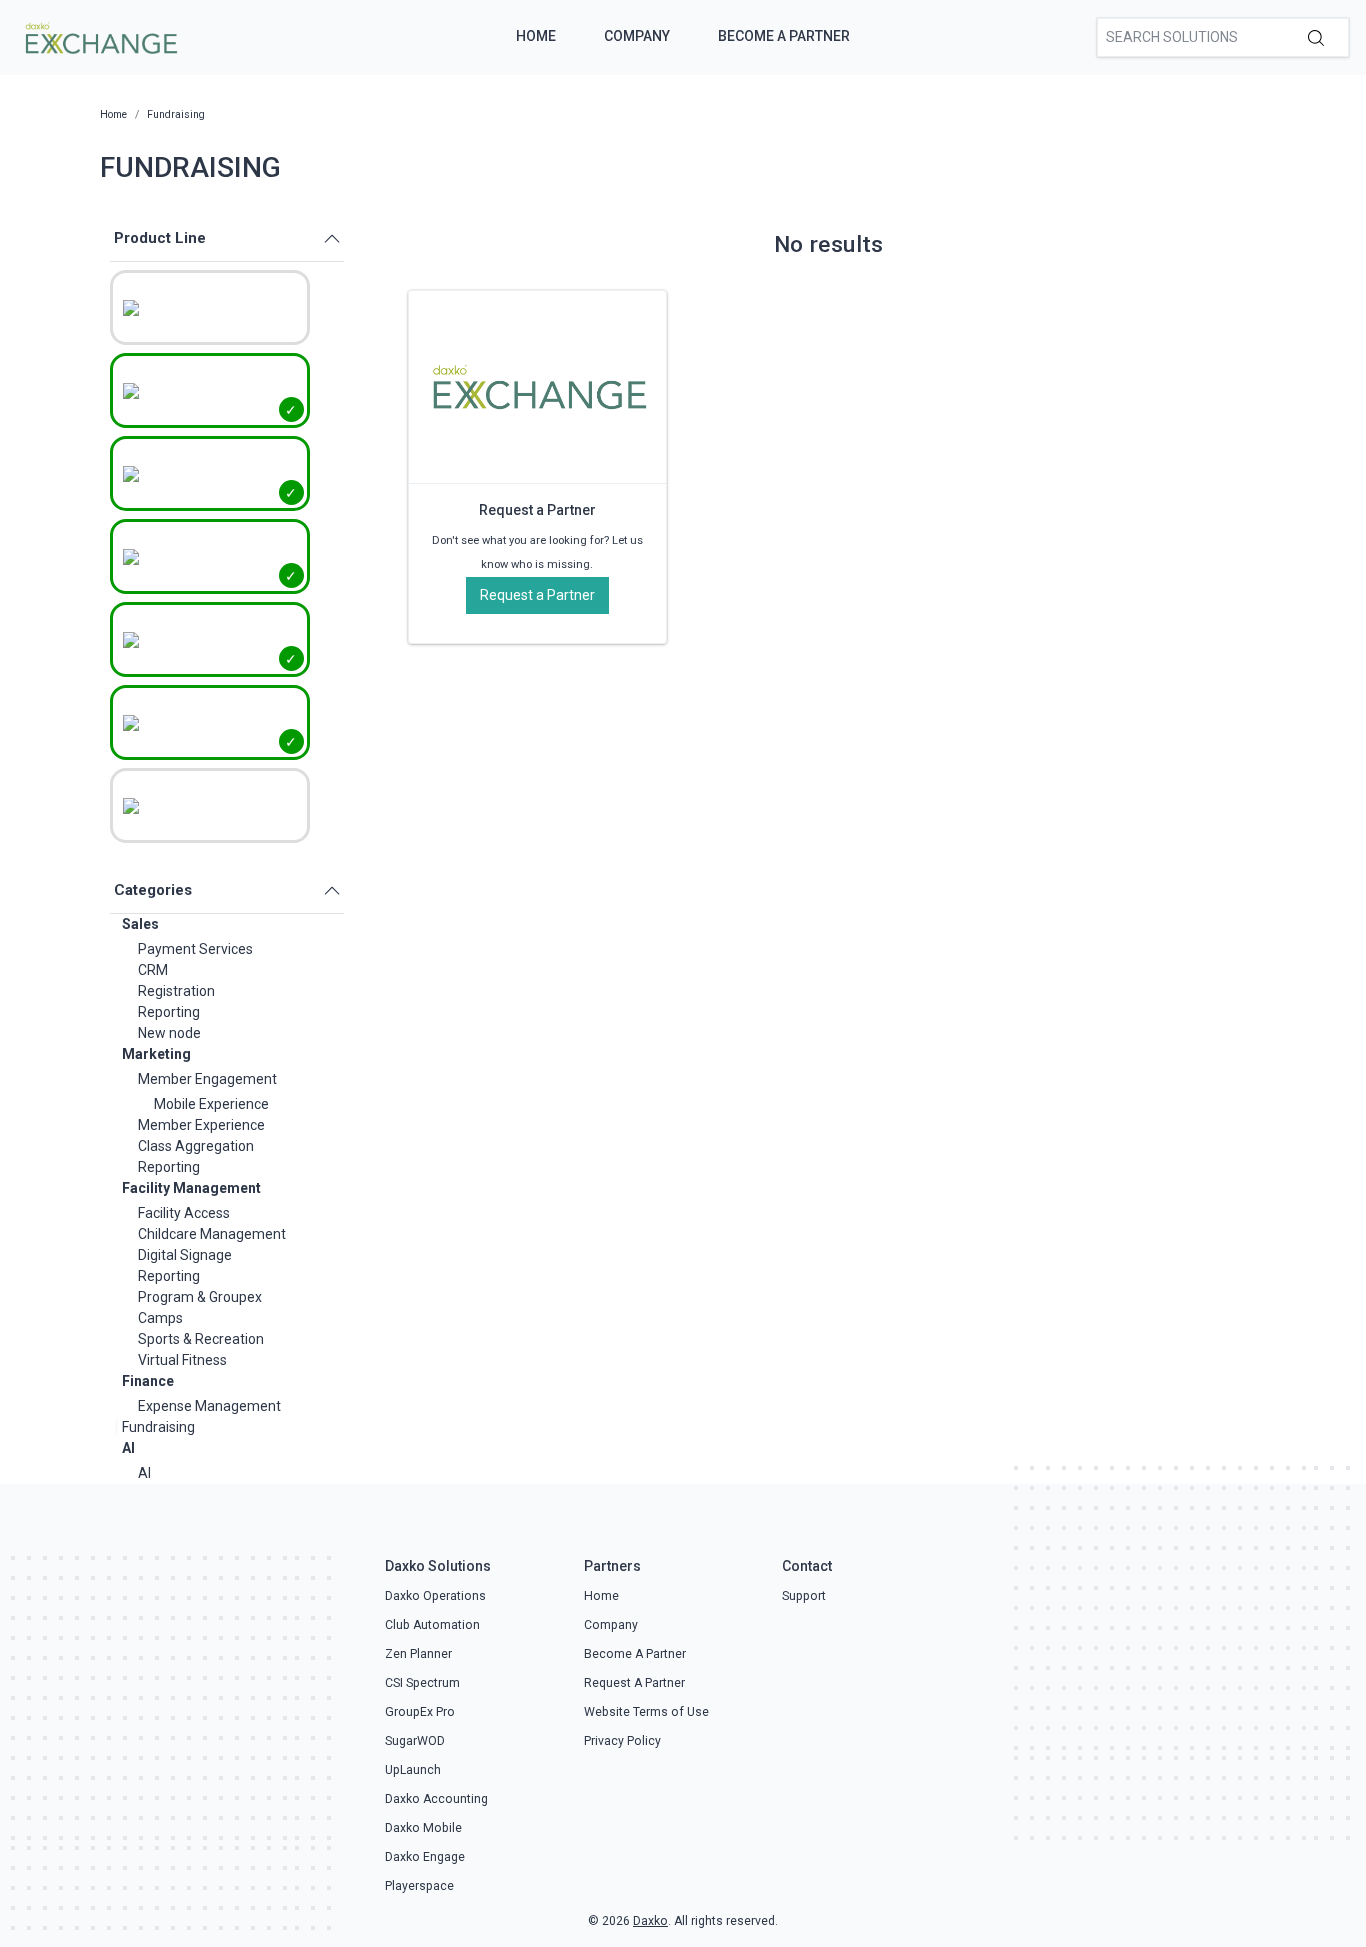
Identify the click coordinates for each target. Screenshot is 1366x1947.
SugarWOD (415, 1741)
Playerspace (419, 1886)
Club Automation (432, 1625)
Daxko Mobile (423, 1828)
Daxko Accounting (436, 1799)
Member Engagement (207, 1079)
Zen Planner (418, 1654)
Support (804, 1596)
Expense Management (209, 1406)
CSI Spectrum (422, 1683)
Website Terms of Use (646, 1712)
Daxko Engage (425, 1857)
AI (128, 1448)
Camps (160, 1318)
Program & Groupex (200, 1297)
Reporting (169, 1012)
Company (637, 36)
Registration (176, 991)
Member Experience (201, 1125)
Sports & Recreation (201, 1339)
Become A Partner (784, 36)
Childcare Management (212, 1234)
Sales (140, 924)
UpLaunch (413, 1770)
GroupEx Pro (420, 1712)
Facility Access (184, 1213)
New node (169, 1033)
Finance (148, 1381)
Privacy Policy (622, 1741)
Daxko (650, 1921)
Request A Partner (634, 1683)
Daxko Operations (435, 1596)
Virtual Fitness (182, 1360)
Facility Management (191, 1188)
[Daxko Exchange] (99, 36)
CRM (153, 970)
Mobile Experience (211, 1104)
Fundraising (158, 1427)
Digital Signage (185, 1255)
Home (536, 36)
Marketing (156, 1054)
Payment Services (195, 949)
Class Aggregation (196, 1146)
